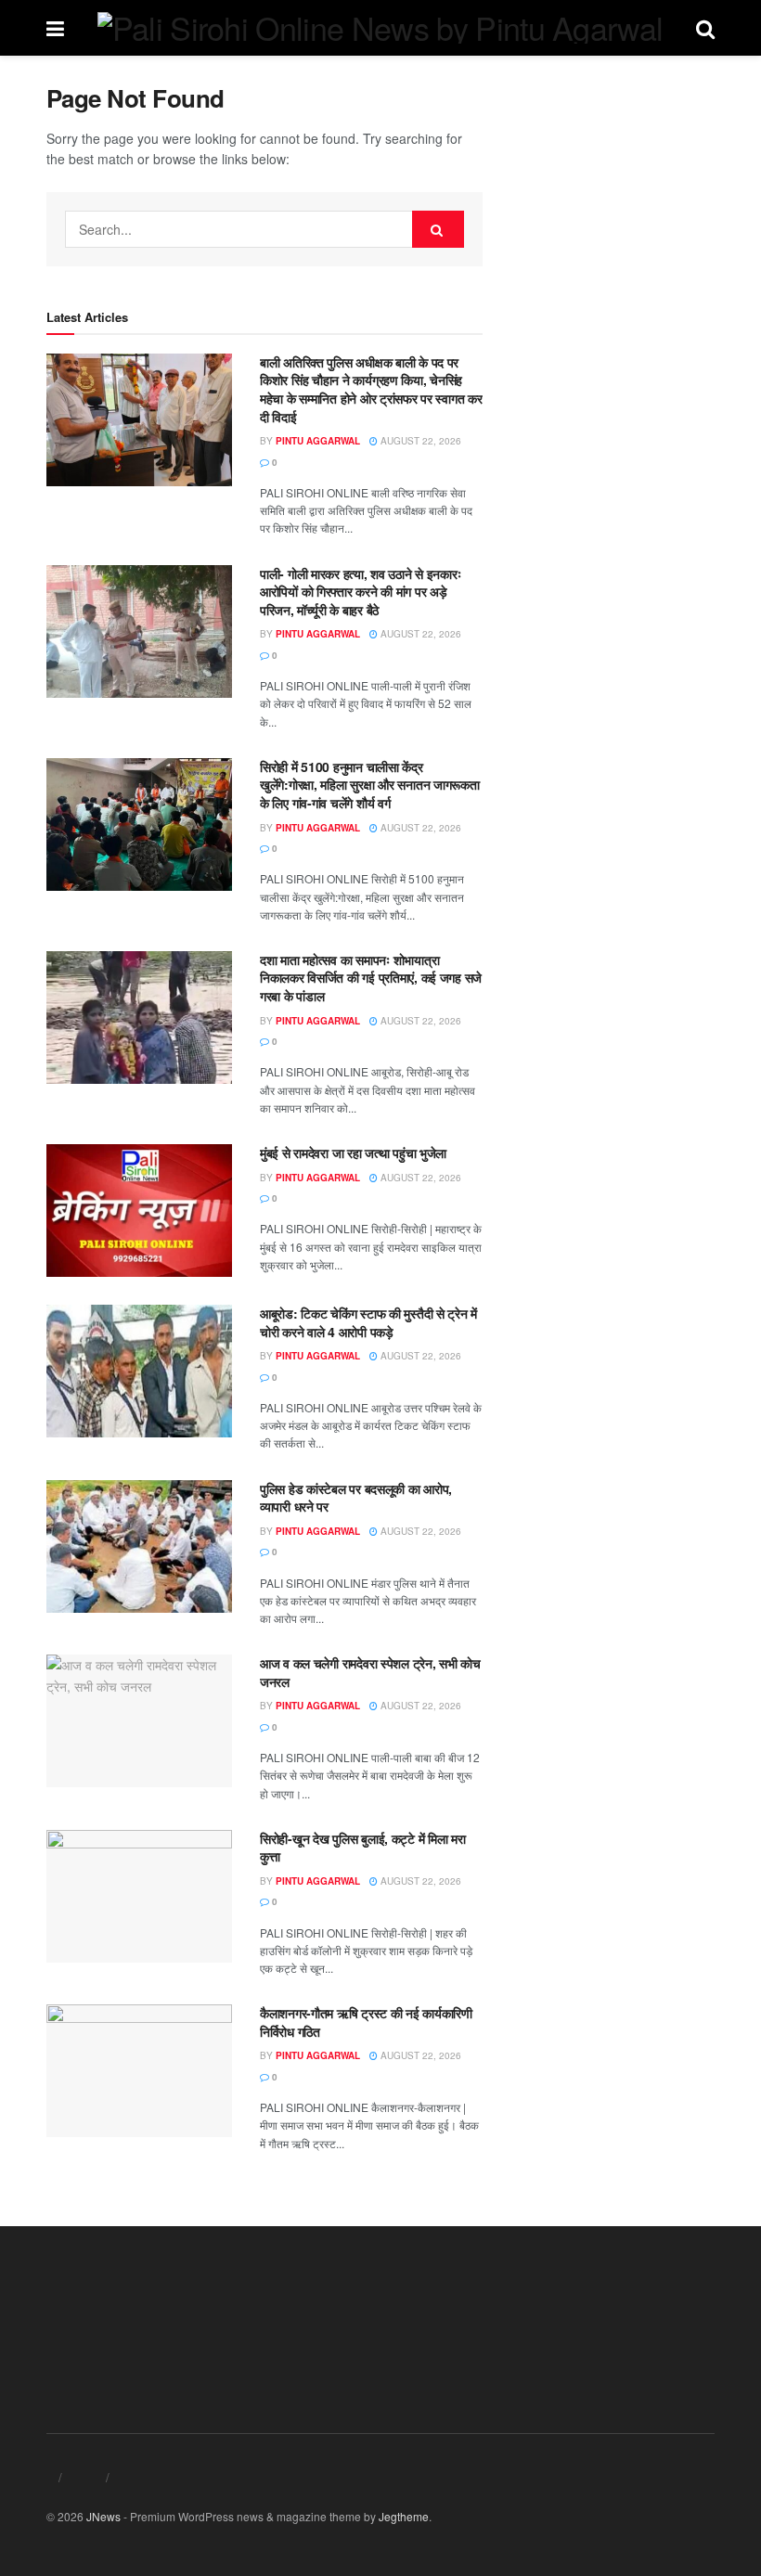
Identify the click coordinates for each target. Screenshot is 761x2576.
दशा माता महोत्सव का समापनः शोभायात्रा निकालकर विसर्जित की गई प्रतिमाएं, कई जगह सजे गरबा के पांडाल (371, 978)
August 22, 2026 (419, 441)
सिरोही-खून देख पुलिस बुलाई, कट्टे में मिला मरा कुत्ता (363, 1848)
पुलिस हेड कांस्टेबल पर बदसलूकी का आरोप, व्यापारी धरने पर (356, 1498)
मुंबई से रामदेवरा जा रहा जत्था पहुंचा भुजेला (353, 1153)
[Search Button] (438, 229)
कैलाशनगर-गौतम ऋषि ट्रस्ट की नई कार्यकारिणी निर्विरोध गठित (366, 2022)
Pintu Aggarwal (318, 441)
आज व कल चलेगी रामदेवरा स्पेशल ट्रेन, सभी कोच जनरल (370, 1672)
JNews (103, 2516)
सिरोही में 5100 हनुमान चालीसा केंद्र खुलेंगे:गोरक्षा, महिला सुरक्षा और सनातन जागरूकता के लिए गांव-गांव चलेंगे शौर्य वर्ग (370, 785)
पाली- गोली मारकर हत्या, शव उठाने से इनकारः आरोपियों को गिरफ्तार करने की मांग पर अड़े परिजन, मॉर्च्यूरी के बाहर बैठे (361, 592)
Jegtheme (404, 2516)
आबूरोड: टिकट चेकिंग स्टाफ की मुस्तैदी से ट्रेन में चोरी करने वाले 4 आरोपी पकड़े (368, 1322)
